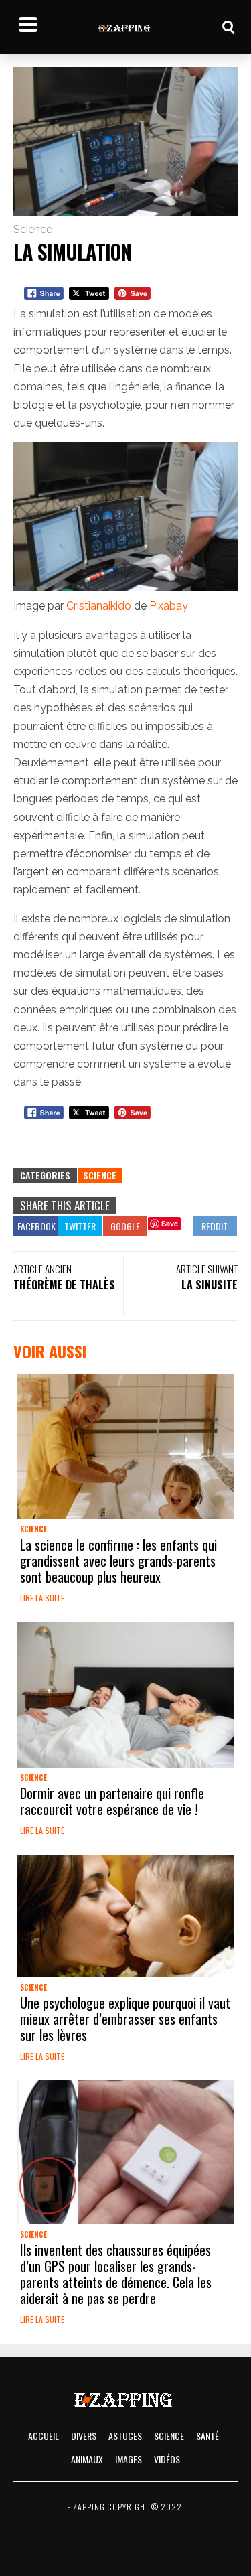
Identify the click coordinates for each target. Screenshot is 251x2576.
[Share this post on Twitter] (80, 1226)
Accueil (44, 2436)
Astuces (125, 2436)
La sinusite (210, 1285)
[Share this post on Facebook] (35, 1226)
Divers (84, 2436)
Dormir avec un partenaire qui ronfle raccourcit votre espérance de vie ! (112, 1801)
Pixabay (169, 606)
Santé (207, 2436)
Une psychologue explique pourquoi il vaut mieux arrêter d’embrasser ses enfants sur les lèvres (125, 2019)
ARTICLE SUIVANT (207, 1269)
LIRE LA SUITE (42, 1598)
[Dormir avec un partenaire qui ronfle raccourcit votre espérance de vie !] (125, 1695)
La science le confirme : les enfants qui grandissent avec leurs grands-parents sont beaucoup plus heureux (118, 1561)
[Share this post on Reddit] (215, 1226)
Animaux (87, 2459)
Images (129, 2459)
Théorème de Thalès (64, 1285)
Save (170, 1223)
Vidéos (167, 2459)
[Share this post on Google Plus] (125, 1226)
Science (33, 229)
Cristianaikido (99, 606)
